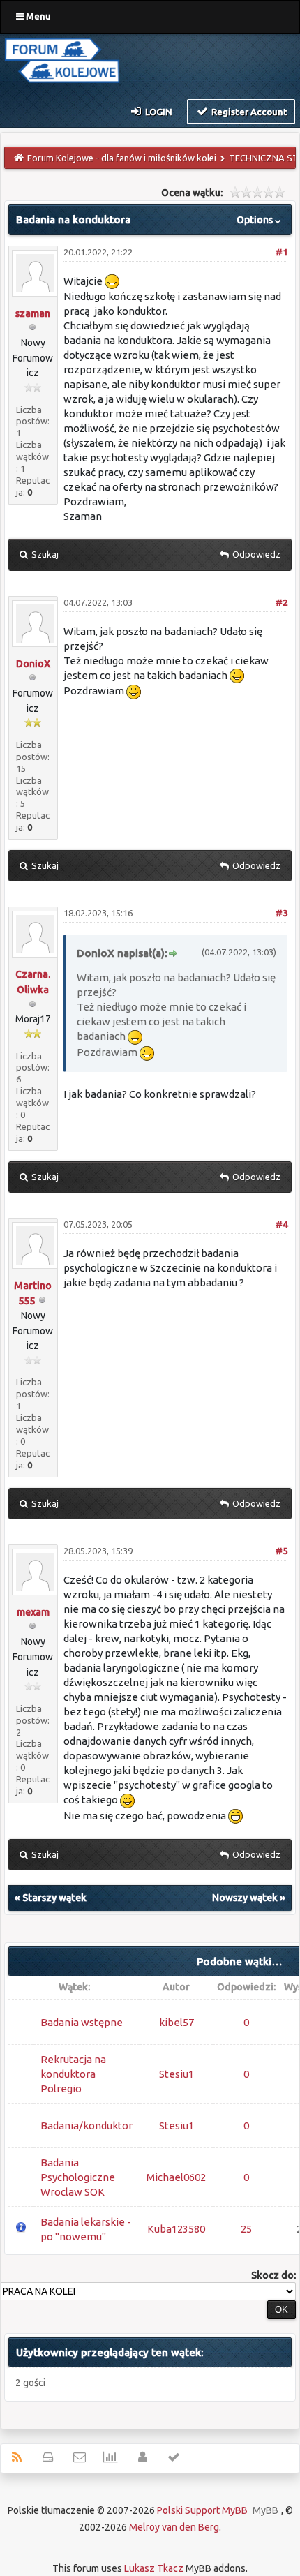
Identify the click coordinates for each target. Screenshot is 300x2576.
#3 (282, 913)
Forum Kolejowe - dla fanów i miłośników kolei (122, 158)
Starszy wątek (54, 1898)
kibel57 (177, 2022)
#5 (282, 1551)
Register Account (248, 112)
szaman (33, 313)
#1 (282, 252)
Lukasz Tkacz (154, 2568)
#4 (282, 1224)
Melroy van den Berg (174, 2527)
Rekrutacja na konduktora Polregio (73, 2074)
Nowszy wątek (245, 1898)
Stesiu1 (177, 2074)
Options (256, 220)
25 (246, 2229)
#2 (282, 602)
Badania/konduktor (87, 2125)
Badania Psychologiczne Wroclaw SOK (78, 2177)
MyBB (265, 2510)
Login (158, 112)
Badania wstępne (82, 2022)
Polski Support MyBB (202, 2510)
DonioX (33, 664)
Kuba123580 (176, 2229)
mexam (33, 1612)
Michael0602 (176, 2177)
